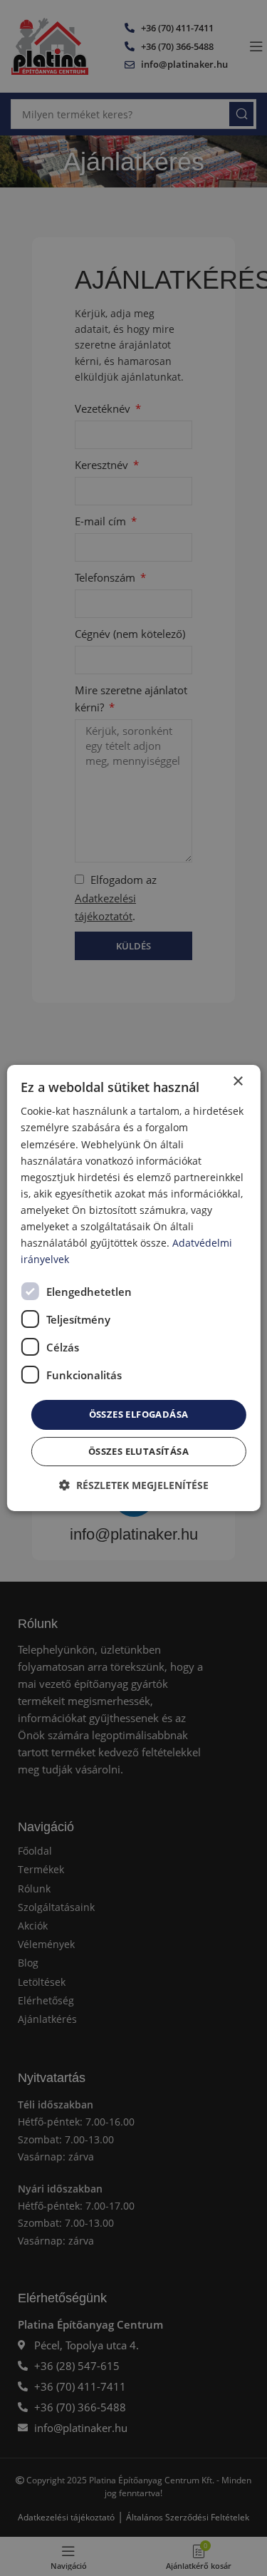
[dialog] (133, 1288)
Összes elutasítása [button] (138, 1451)
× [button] (237, 1082)
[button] (134, 1485)
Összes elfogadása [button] (139, 1414)
